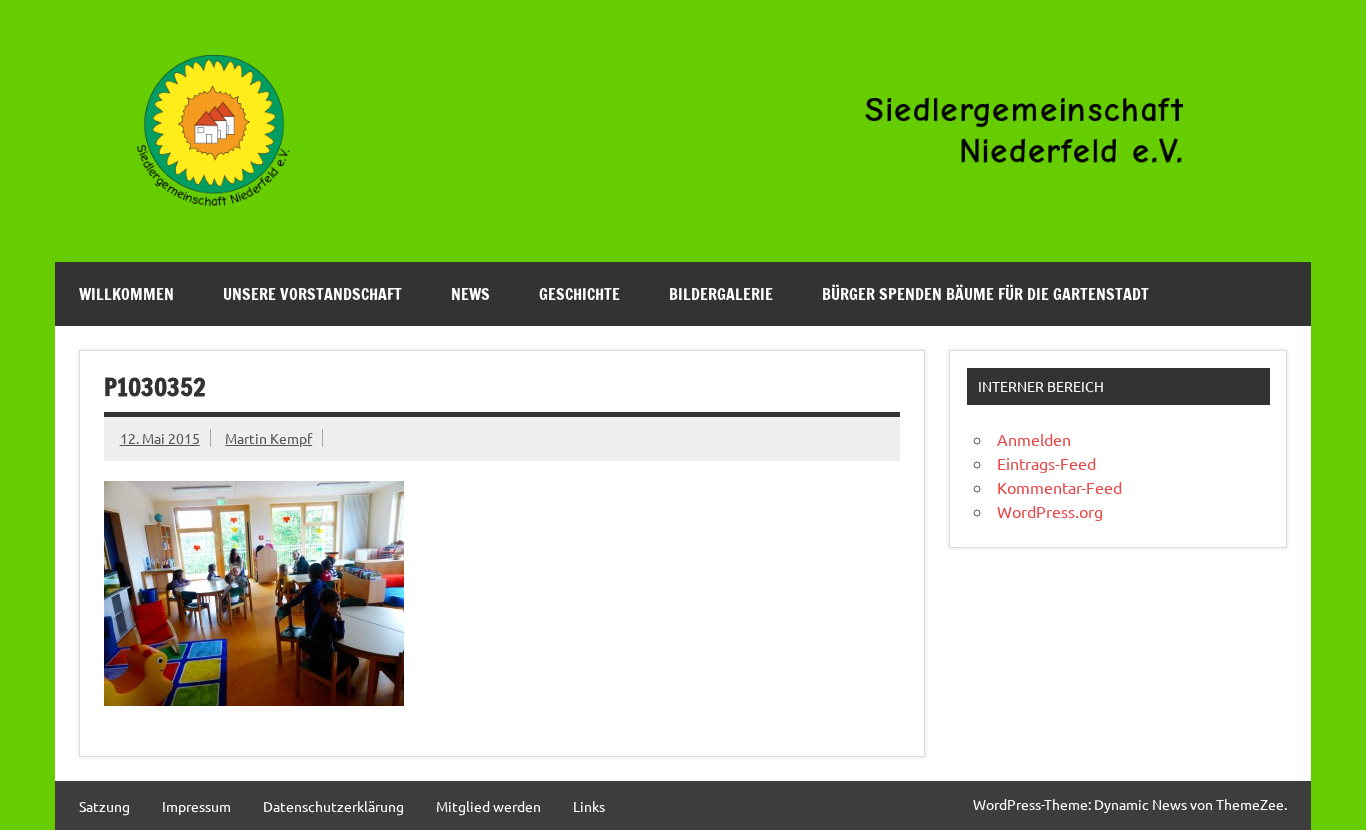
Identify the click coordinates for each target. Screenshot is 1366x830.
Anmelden (1034, 439)
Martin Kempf (268, 438)
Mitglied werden (488, 806)
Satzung (104, 806)
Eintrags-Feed (1046, 463)
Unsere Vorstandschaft (312, 294)
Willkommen (126, 294)
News (470, 294)
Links (589, 806)
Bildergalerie (721, 294)
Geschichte (579, 294)
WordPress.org (1050, 511)
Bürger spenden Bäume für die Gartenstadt (985, 294)
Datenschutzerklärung (333, 806)
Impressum (196, 806)
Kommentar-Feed (1059, 487)
